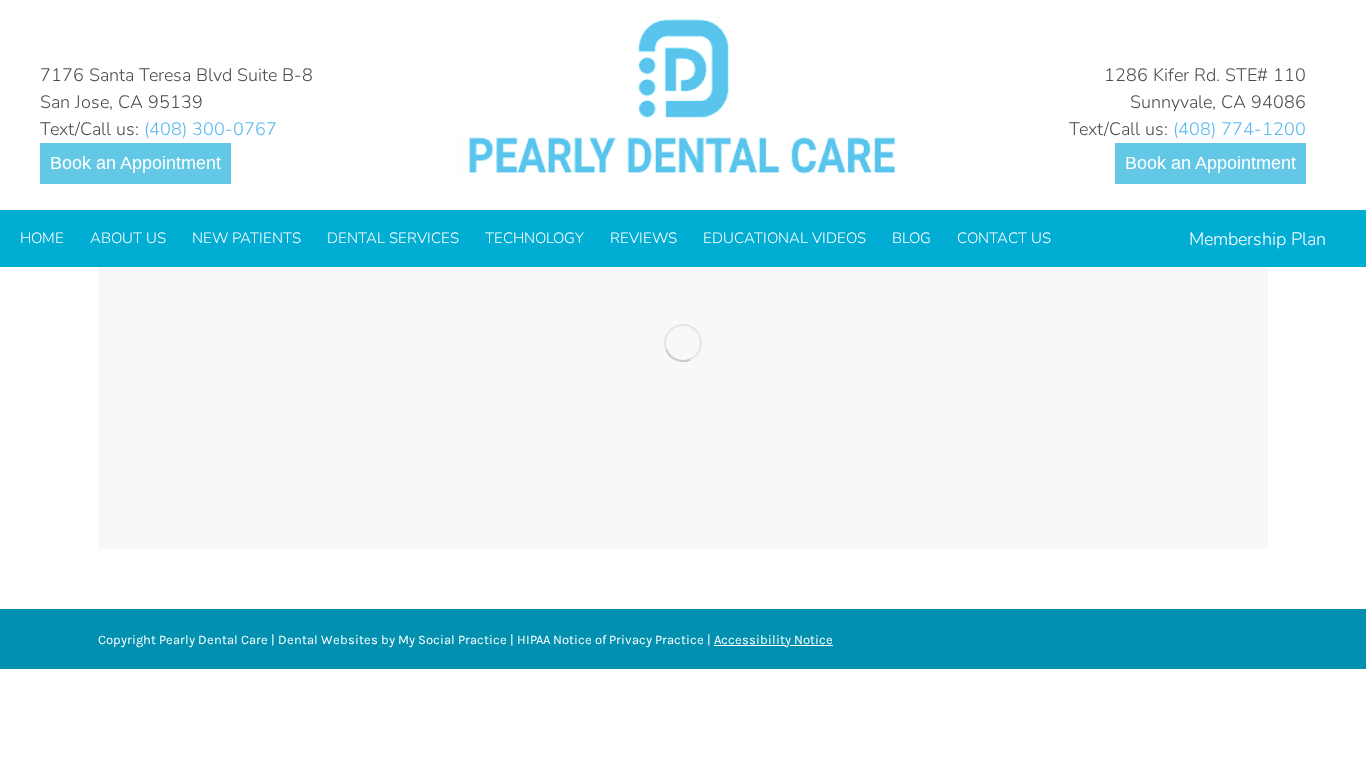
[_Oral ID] (683, 342)
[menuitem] (42, 238)
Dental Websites (328, 639)
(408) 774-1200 (1239, 129)
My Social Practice (451, 639)
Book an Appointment (135, 163)
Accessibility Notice (773, 639)
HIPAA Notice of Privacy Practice (610, 639)
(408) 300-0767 (210, 129)
